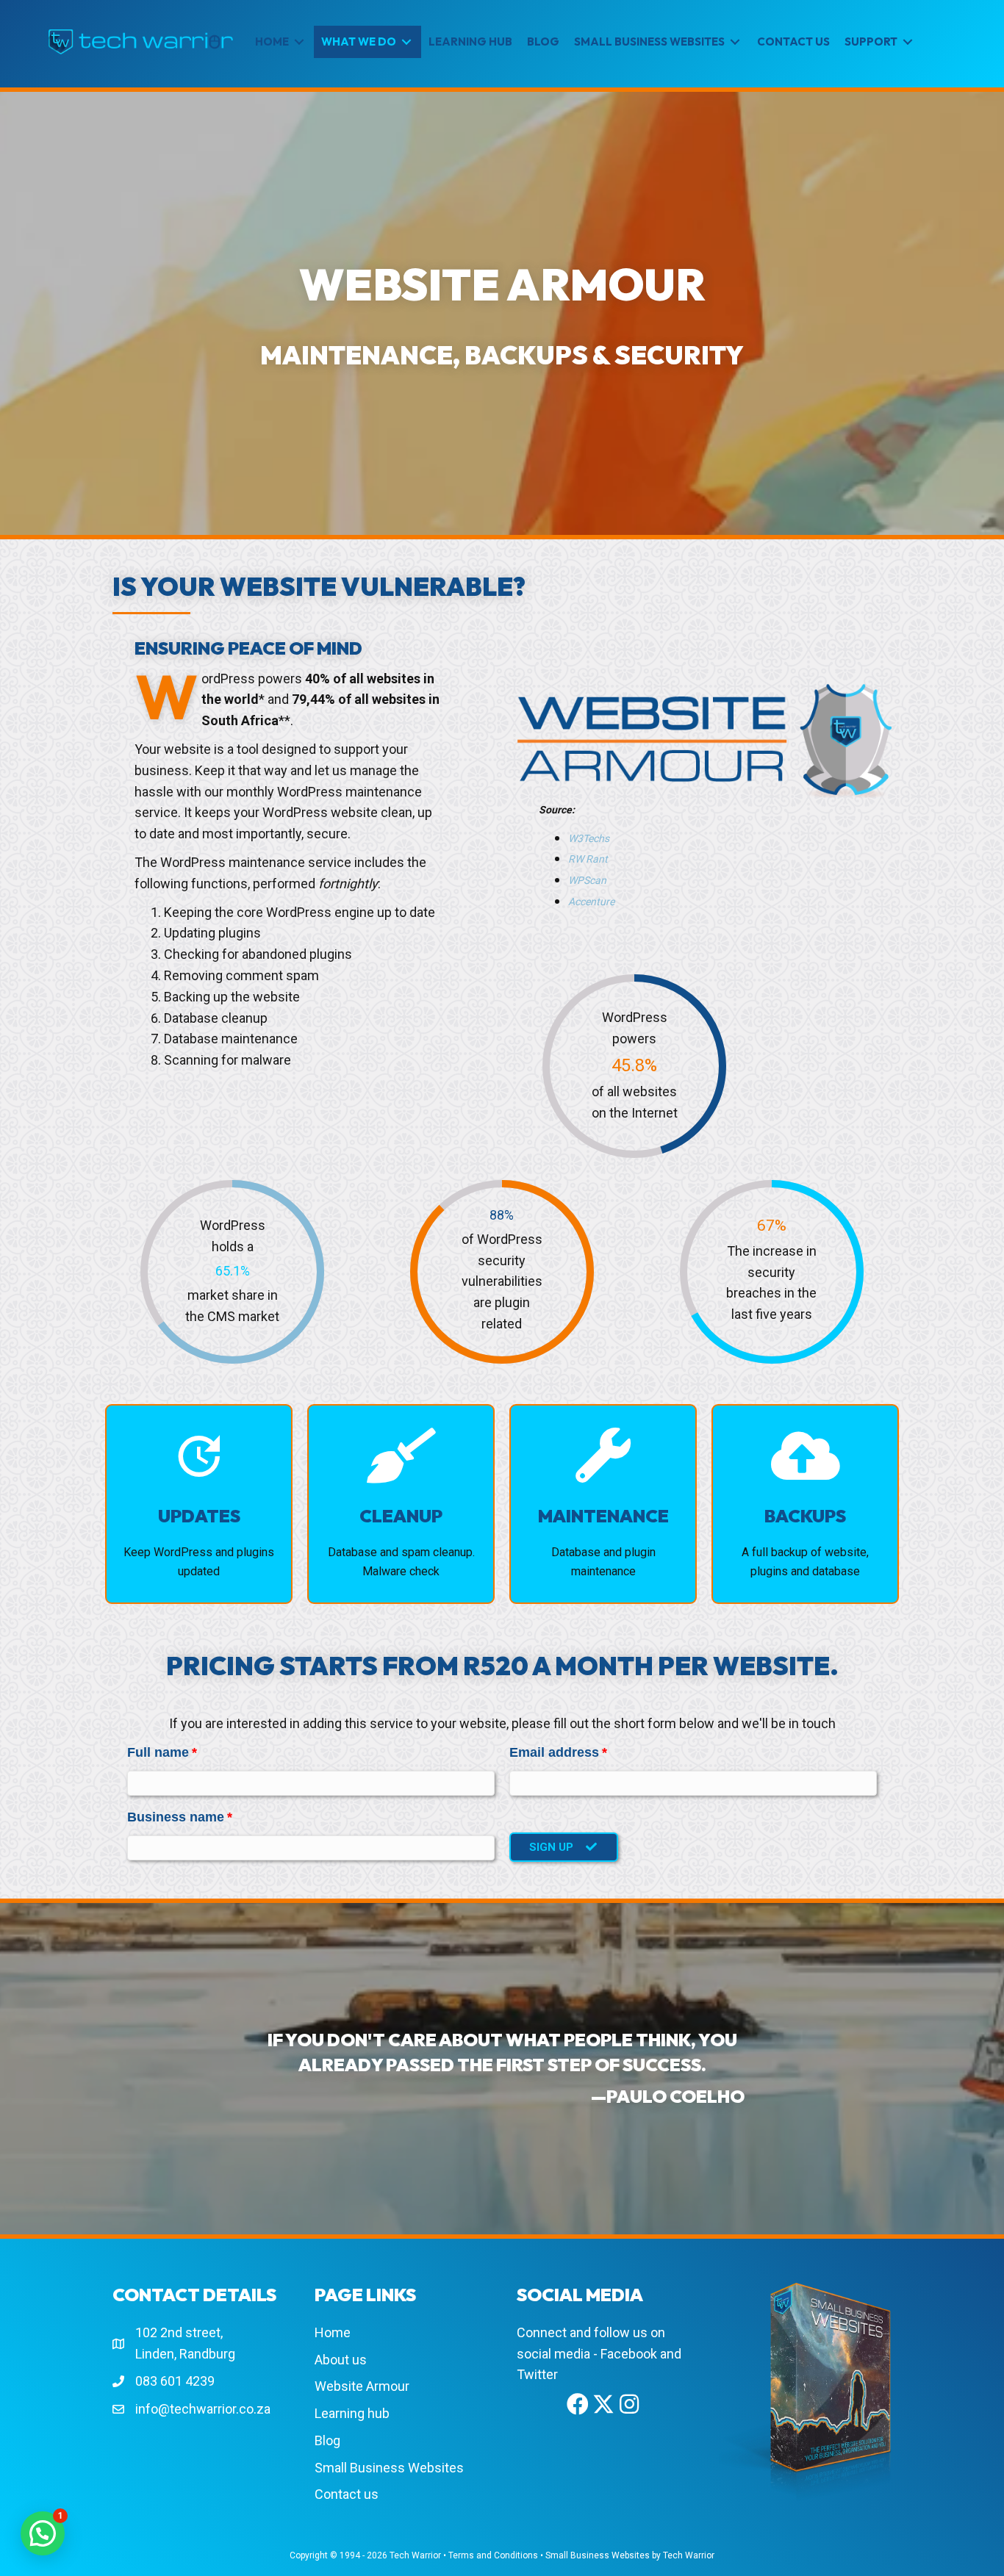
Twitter (537, 2374)
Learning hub (352, 2413)
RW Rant (588, 859)
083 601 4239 (175, 2381)
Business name (176, 1817)
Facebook (629, 2354)
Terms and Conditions (493, 2555)
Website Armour (362, 2386)
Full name (158, 1752)
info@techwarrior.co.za (203, 2409)
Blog (327, 2440)
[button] (564, 1847)
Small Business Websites (389, 2468)
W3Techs (589, 838)
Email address (554, 1752)
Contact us (347, 2494)
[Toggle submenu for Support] (908, 42)
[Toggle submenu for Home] (299, 42)
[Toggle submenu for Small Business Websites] (735, 42)
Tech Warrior (415, 2555)
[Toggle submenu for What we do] (406, 42)
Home (333, 2332)
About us (341, 2360)
